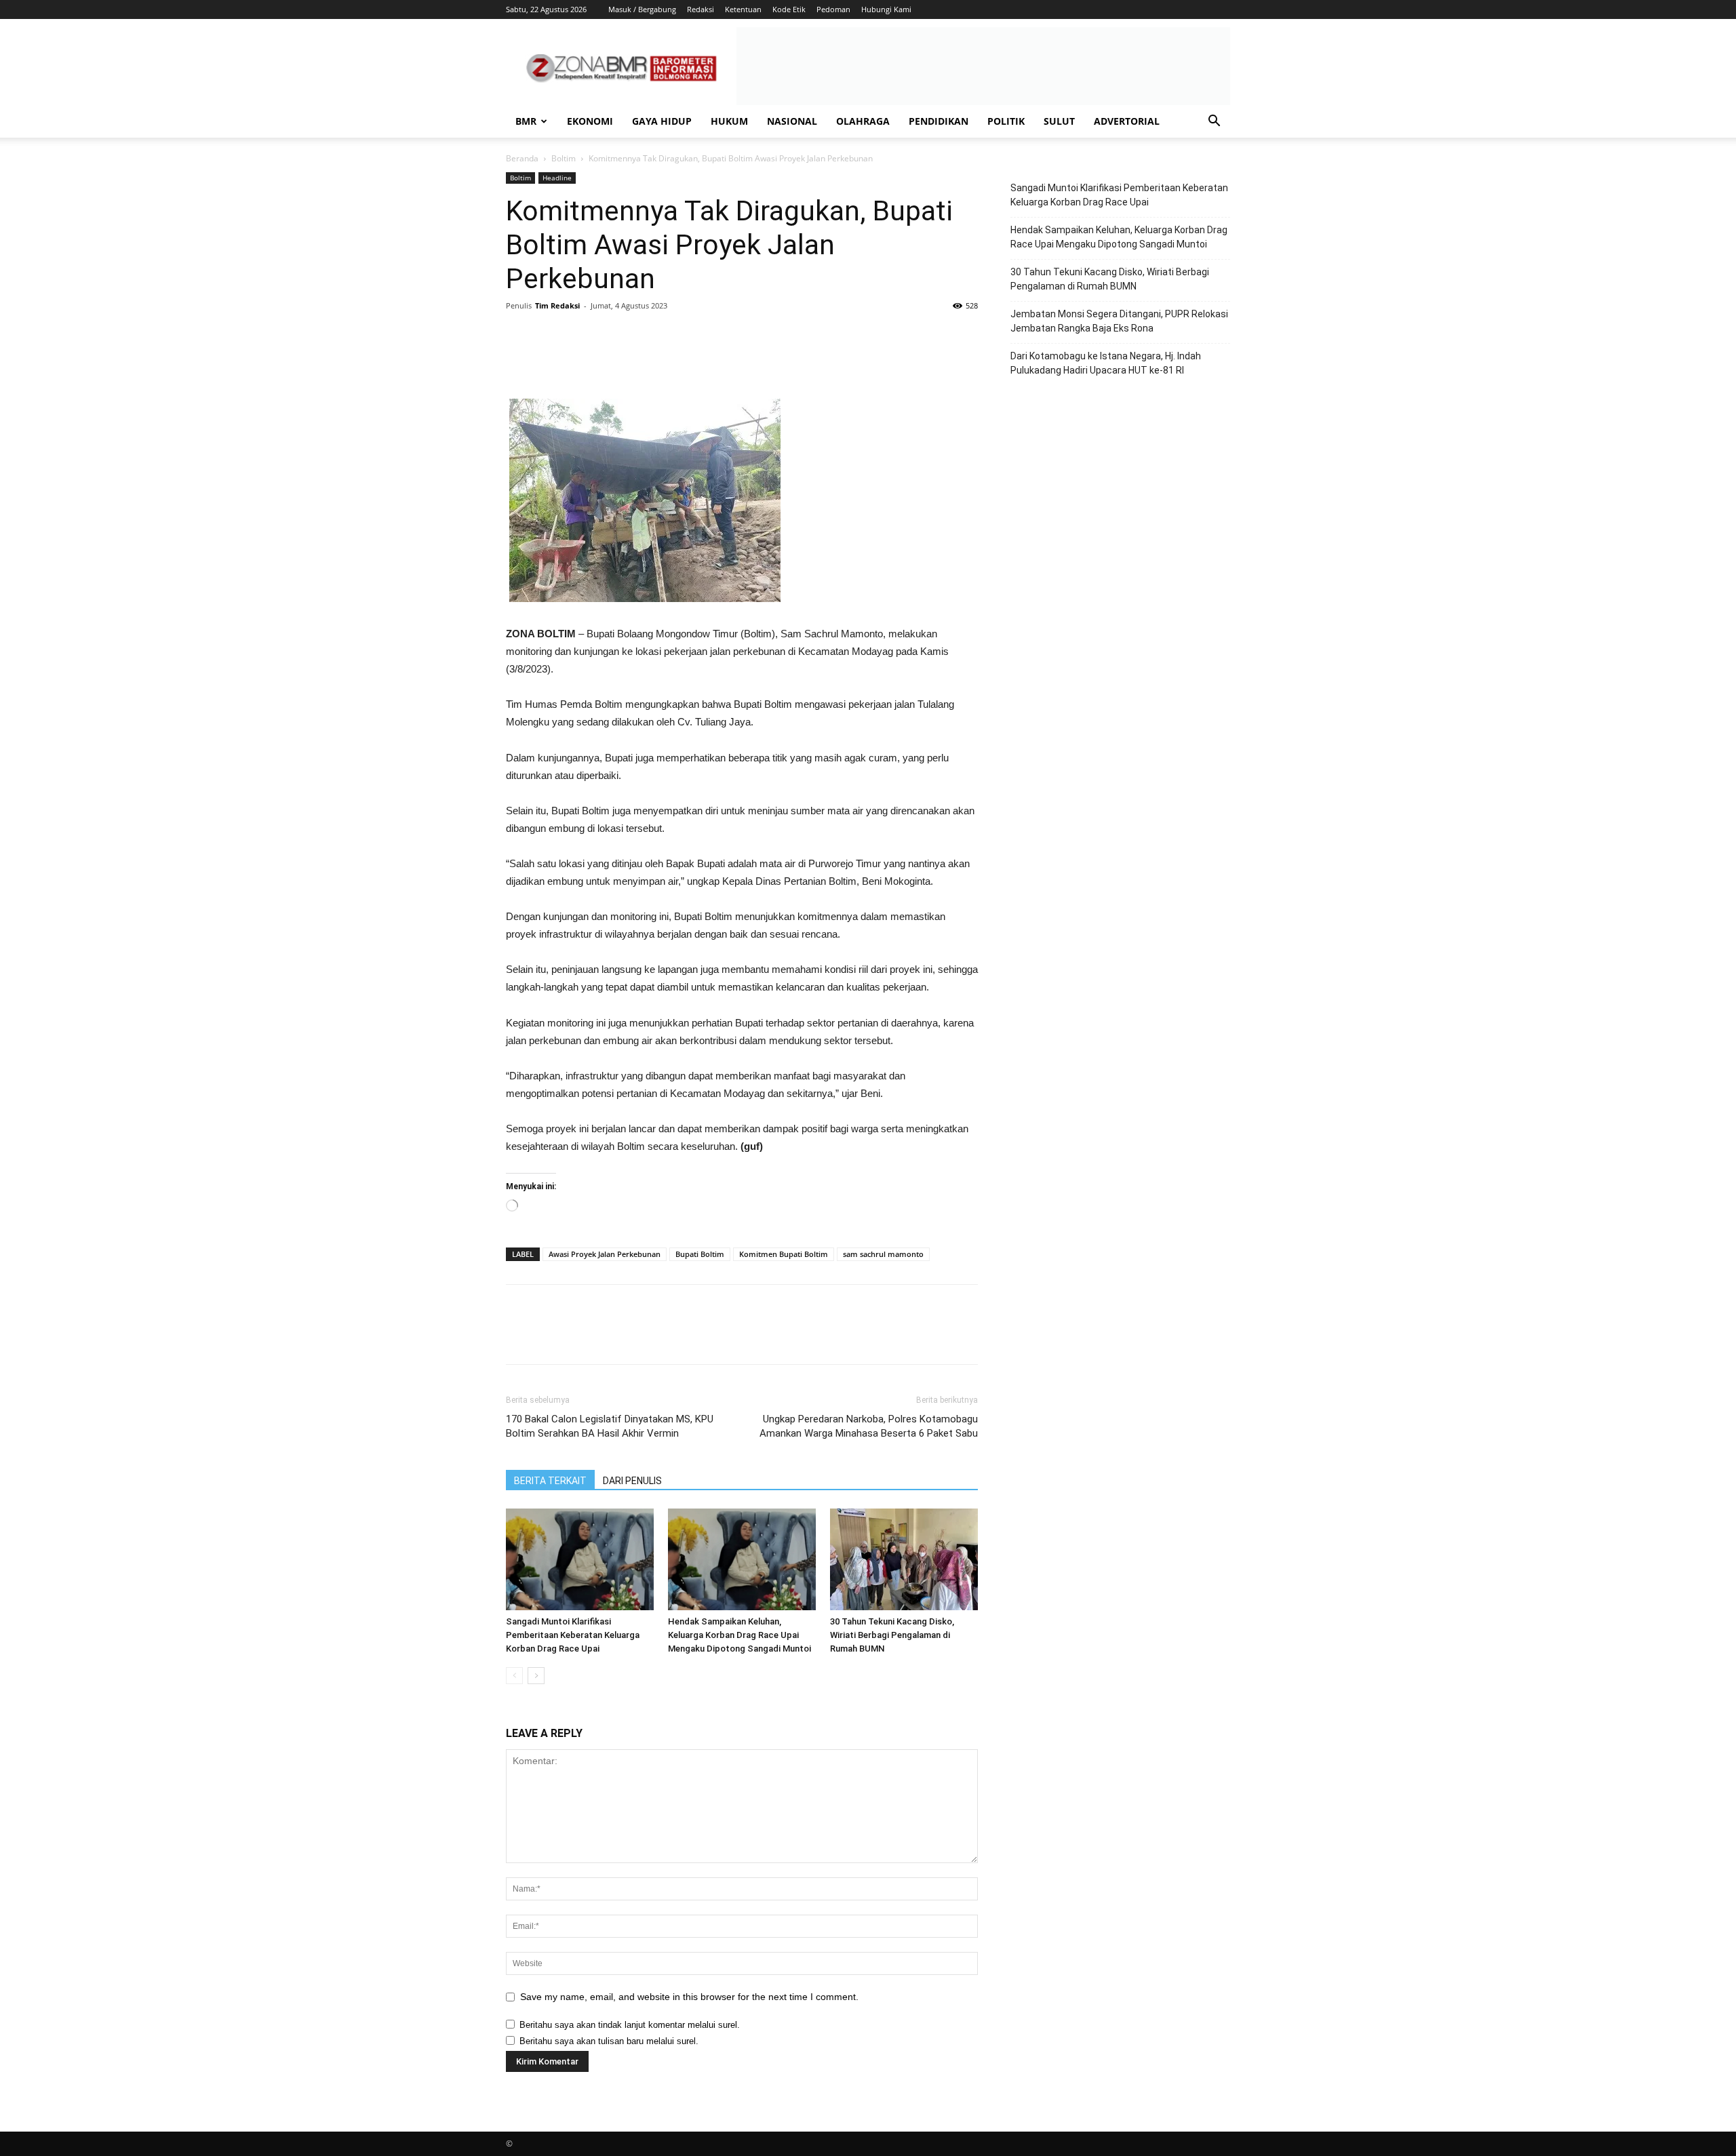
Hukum (729, 121)
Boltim (564, 158)
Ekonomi (590, 121)
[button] (1214, 122)
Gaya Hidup (662, 121)
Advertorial (1127, 121)
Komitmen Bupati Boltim (784, 1254)
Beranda (522, 158)
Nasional (792, 121)
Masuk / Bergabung (642, 9)
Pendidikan (939, 121)
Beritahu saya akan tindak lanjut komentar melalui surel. (630, 2025)
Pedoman (833, 9)
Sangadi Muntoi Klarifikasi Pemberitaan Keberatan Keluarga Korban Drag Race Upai (573, 1635)
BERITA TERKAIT (550, 1481)
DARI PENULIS (632, 1481)
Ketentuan (743, 9)
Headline (557, 178)
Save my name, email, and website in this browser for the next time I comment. (689, 1997)
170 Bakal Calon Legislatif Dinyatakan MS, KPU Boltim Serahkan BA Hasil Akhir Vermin (610, 1426)
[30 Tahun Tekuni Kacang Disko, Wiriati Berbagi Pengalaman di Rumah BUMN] (904, 1559)
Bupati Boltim (700, 1254)
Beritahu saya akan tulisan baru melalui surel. (609, 2041)
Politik (1006, 121)
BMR (526, 121)
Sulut (1059, 121)
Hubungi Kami (886, 9)
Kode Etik (789, 9)
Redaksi (701, 9)
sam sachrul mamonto (883, 1254)
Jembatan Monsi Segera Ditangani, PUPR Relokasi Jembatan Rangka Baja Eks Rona (1119, 321)
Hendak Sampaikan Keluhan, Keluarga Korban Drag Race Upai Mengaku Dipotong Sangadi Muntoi (739, 1635)
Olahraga (863, 121)
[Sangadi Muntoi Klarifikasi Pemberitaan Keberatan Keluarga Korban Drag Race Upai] (580, 1559)
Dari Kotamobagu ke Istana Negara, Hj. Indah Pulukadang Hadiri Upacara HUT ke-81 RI (1106, 363)
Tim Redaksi (557, 305)
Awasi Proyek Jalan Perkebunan (605, 1254)
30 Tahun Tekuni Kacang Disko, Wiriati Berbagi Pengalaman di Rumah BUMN (892, 1635)
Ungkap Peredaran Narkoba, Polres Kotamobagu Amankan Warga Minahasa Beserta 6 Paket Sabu (869, 1426)
